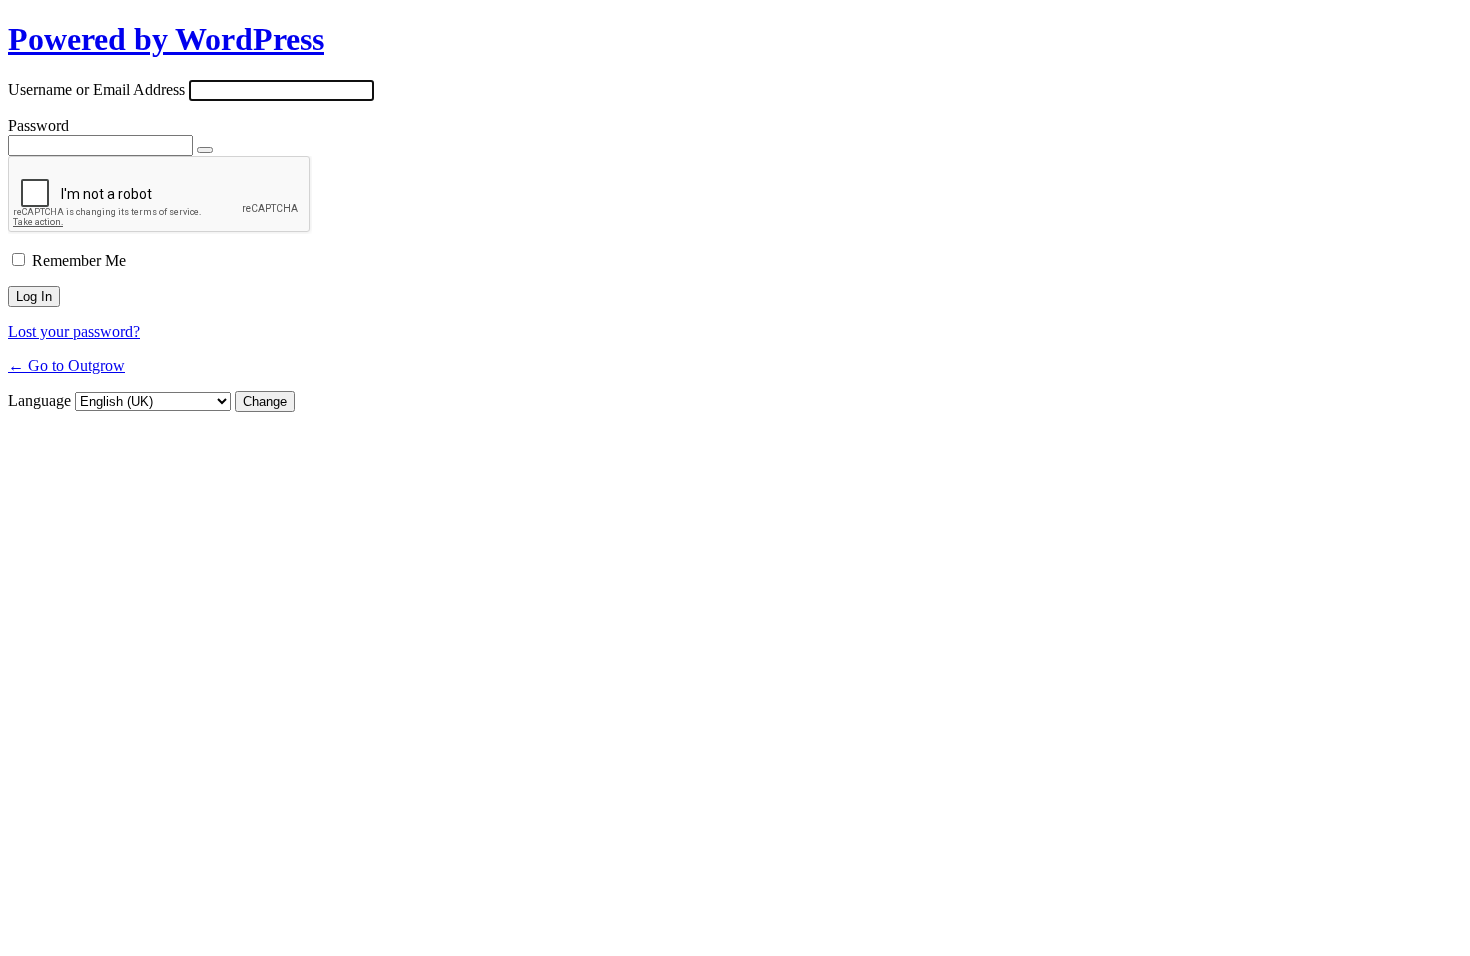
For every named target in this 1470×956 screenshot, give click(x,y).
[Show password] (205, 150)
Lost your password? (74, 331)
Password (38, 125)
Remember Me (79, 260)
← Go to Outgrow (66, 365)
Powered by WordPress (166, 39)
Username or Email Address (96, 89)
